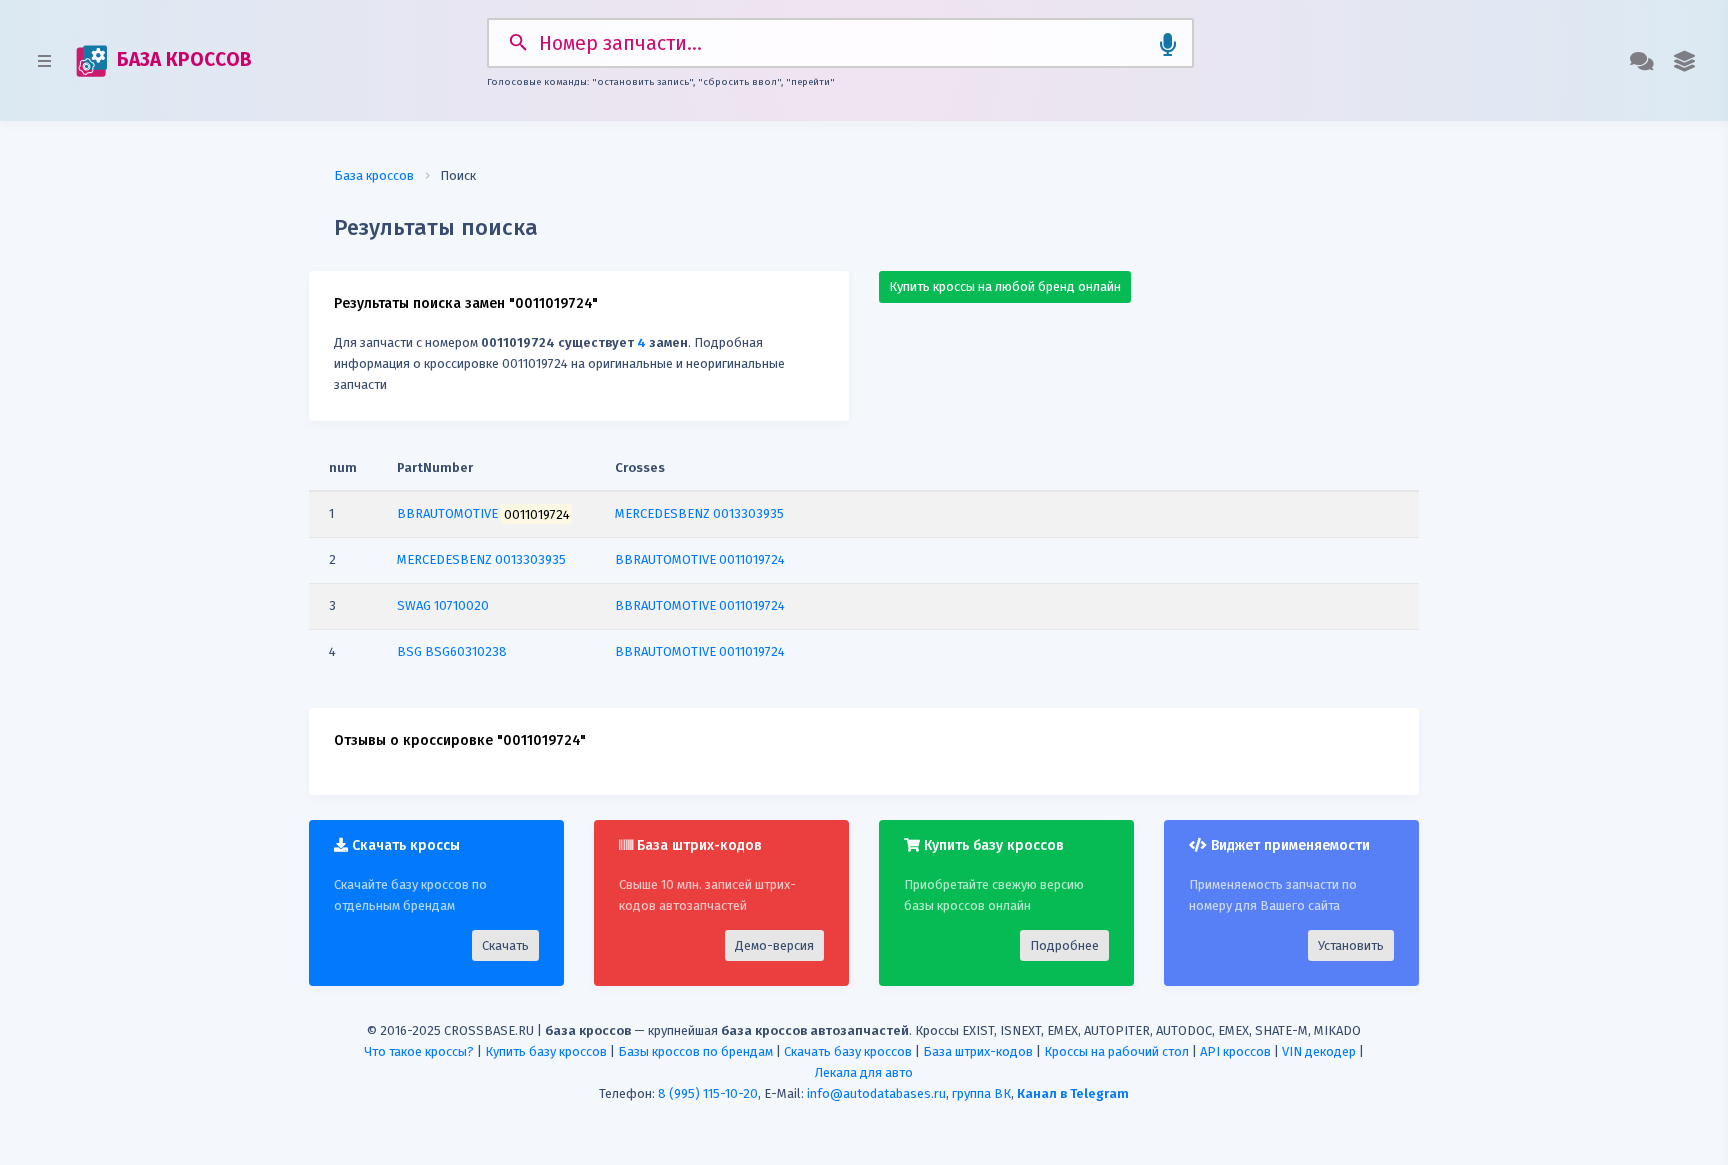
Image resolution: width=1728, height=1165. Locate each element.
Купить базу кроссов (546, 1051)
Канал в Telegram (1073, 1093)
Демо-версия (774, 945)
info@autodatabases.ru (876, 1093)
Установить (1351, 945)
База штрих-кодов (978, 1051)
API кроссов (1235, 1051)
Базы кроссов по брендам (695, 1051)
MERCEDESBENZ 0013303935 (699, 513)
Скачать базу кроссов (848, 1051)
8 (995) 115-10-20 (708, 1093)
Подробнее (1064, 945)
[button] (1684, 61)
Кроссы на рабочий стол (1116, 1051)
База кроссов (374, 175)
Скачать (505, 945)
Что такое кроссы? (419, 1051)
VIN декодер (1319, 1051)
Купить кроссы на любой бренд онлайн (1005, 286)
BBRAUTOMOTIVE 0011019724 (700, 559)
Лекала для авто (864, 1072)
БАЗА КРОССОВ (182, 59)
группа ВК (981, 1093)
